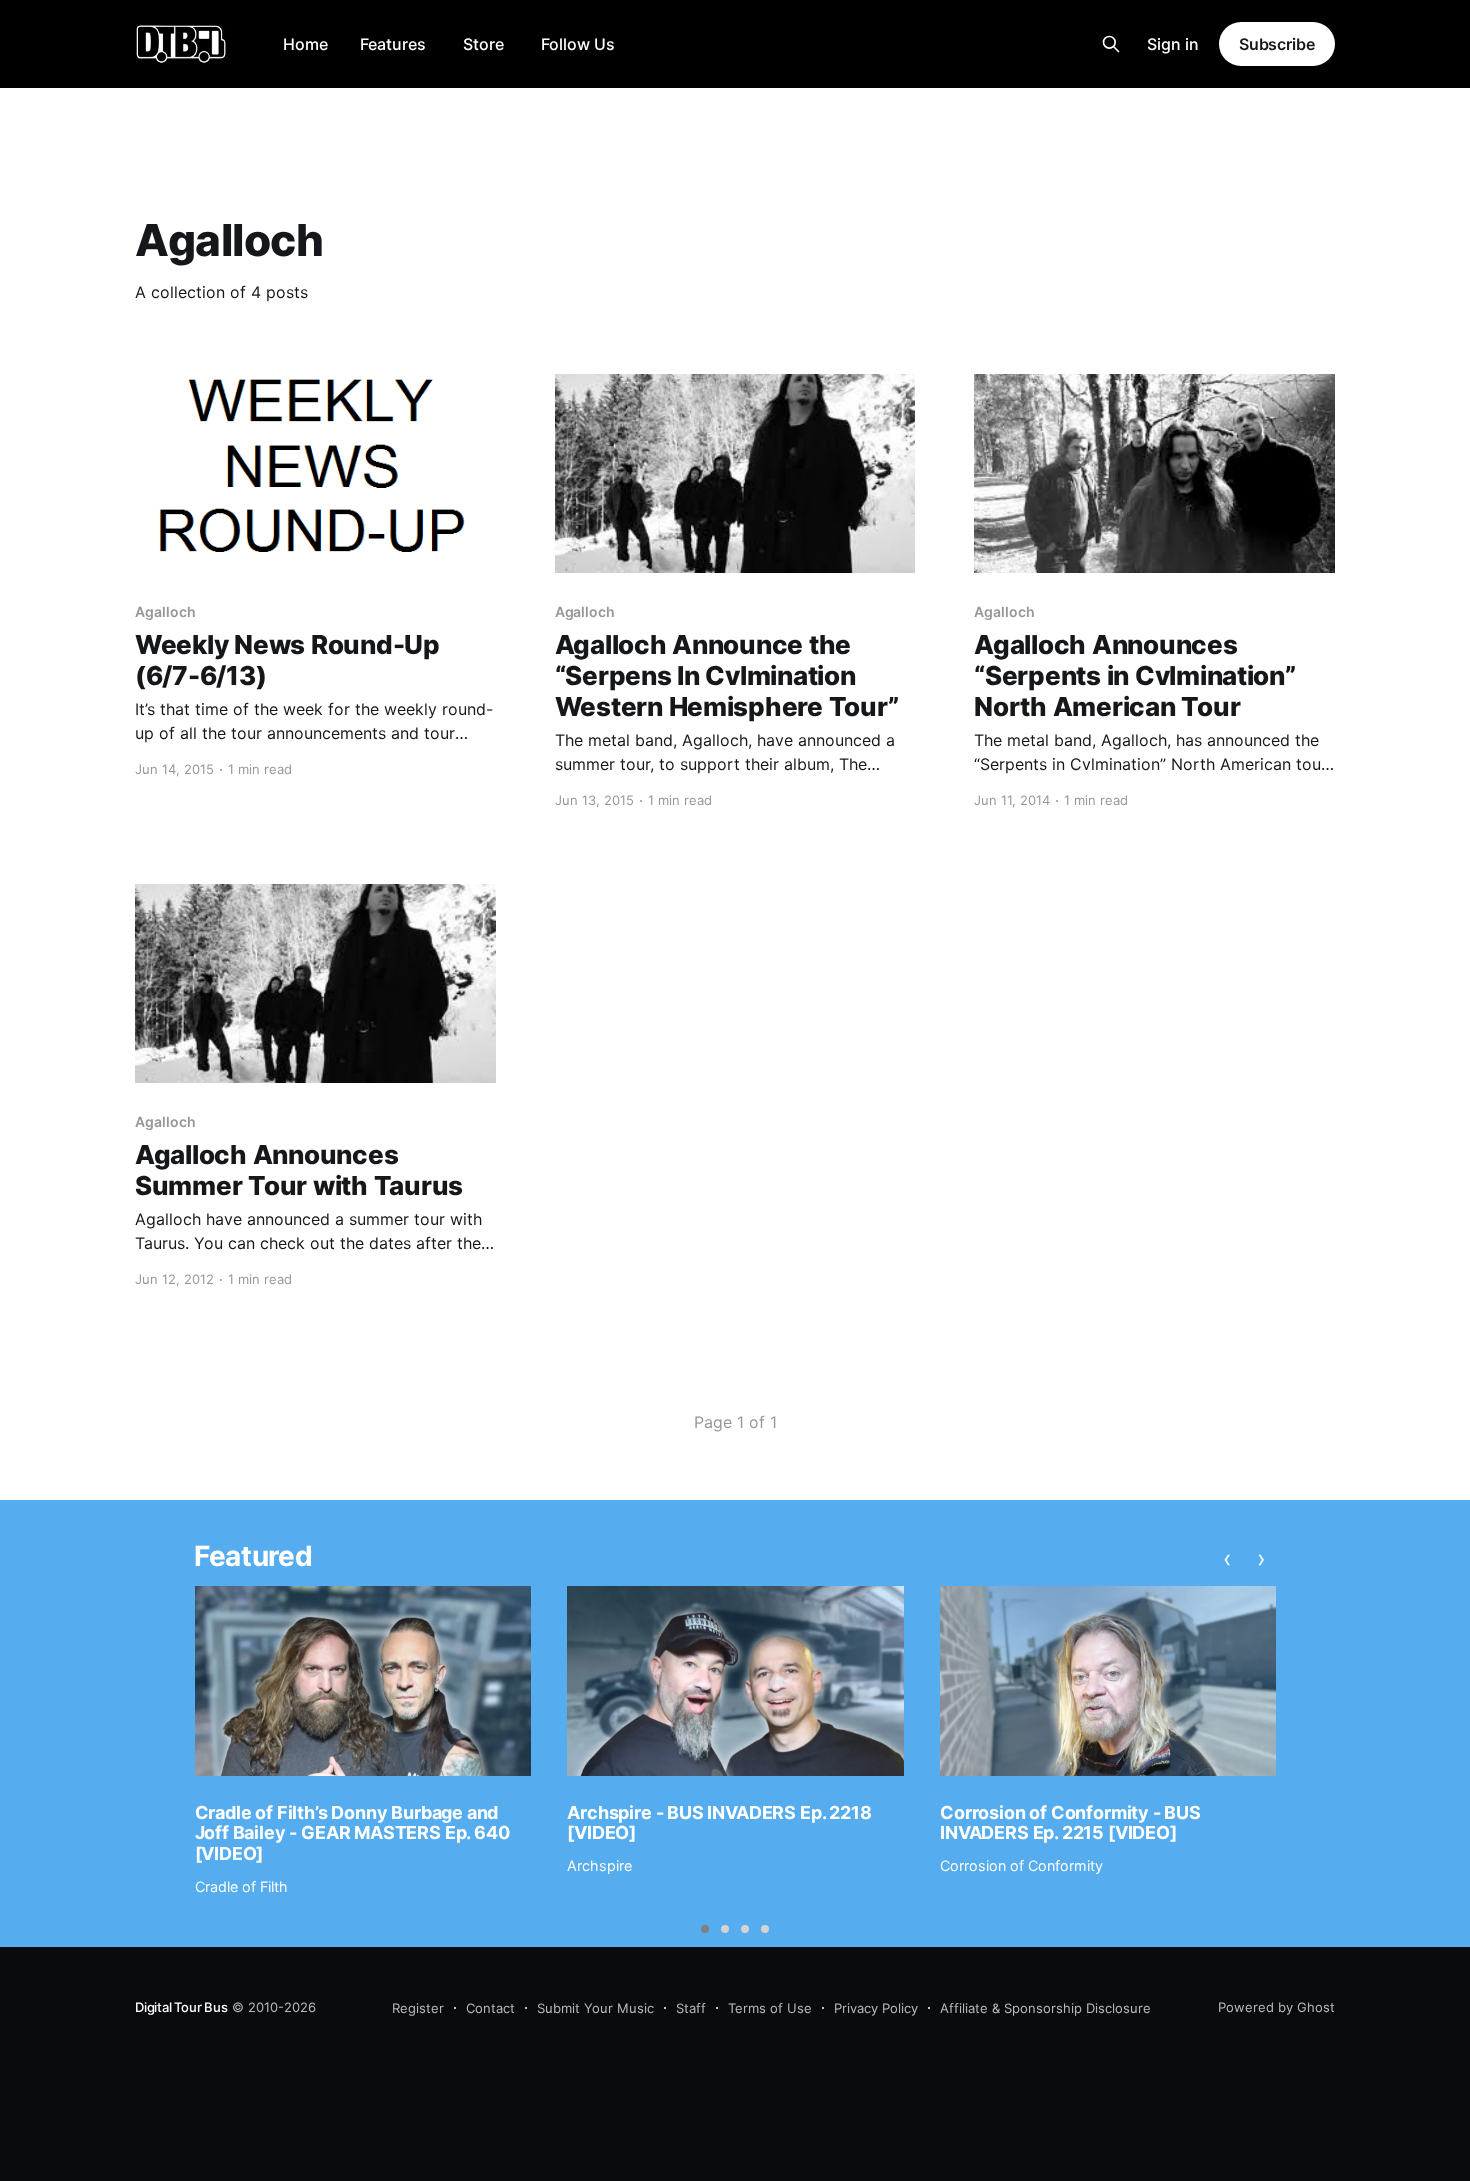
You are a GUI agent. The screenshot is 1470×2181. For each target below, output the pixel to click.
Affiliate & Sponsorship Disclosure (1045, 2008)
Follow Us (578, 44)
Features (393, 44)
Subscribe (1277, 44)
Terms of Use (770, 2008)
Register (418, 2008)
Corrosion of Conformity (1021, 1865)
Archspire (599, 1865)
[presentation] (1227, 1559)
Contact (490, 2008)
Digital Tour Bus (181, 2007)
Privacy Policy (876, 2008)
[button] (705, 1929)
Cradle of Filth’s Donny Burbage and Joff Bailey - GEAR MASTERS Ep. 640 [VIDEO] (352, 1833)
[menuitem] (305, 44)
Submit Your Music (595, 2008)
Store (483, 44)
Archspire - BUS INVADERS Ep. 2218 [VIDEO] (719, 1823)
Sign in (1173, 44)
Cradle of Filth (241, 1886)
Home (305, 44)
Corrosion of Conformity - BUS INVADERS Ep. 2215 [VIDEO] (1070, 1823)
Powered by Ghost (1276, 2007)
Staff (691, 2008)
